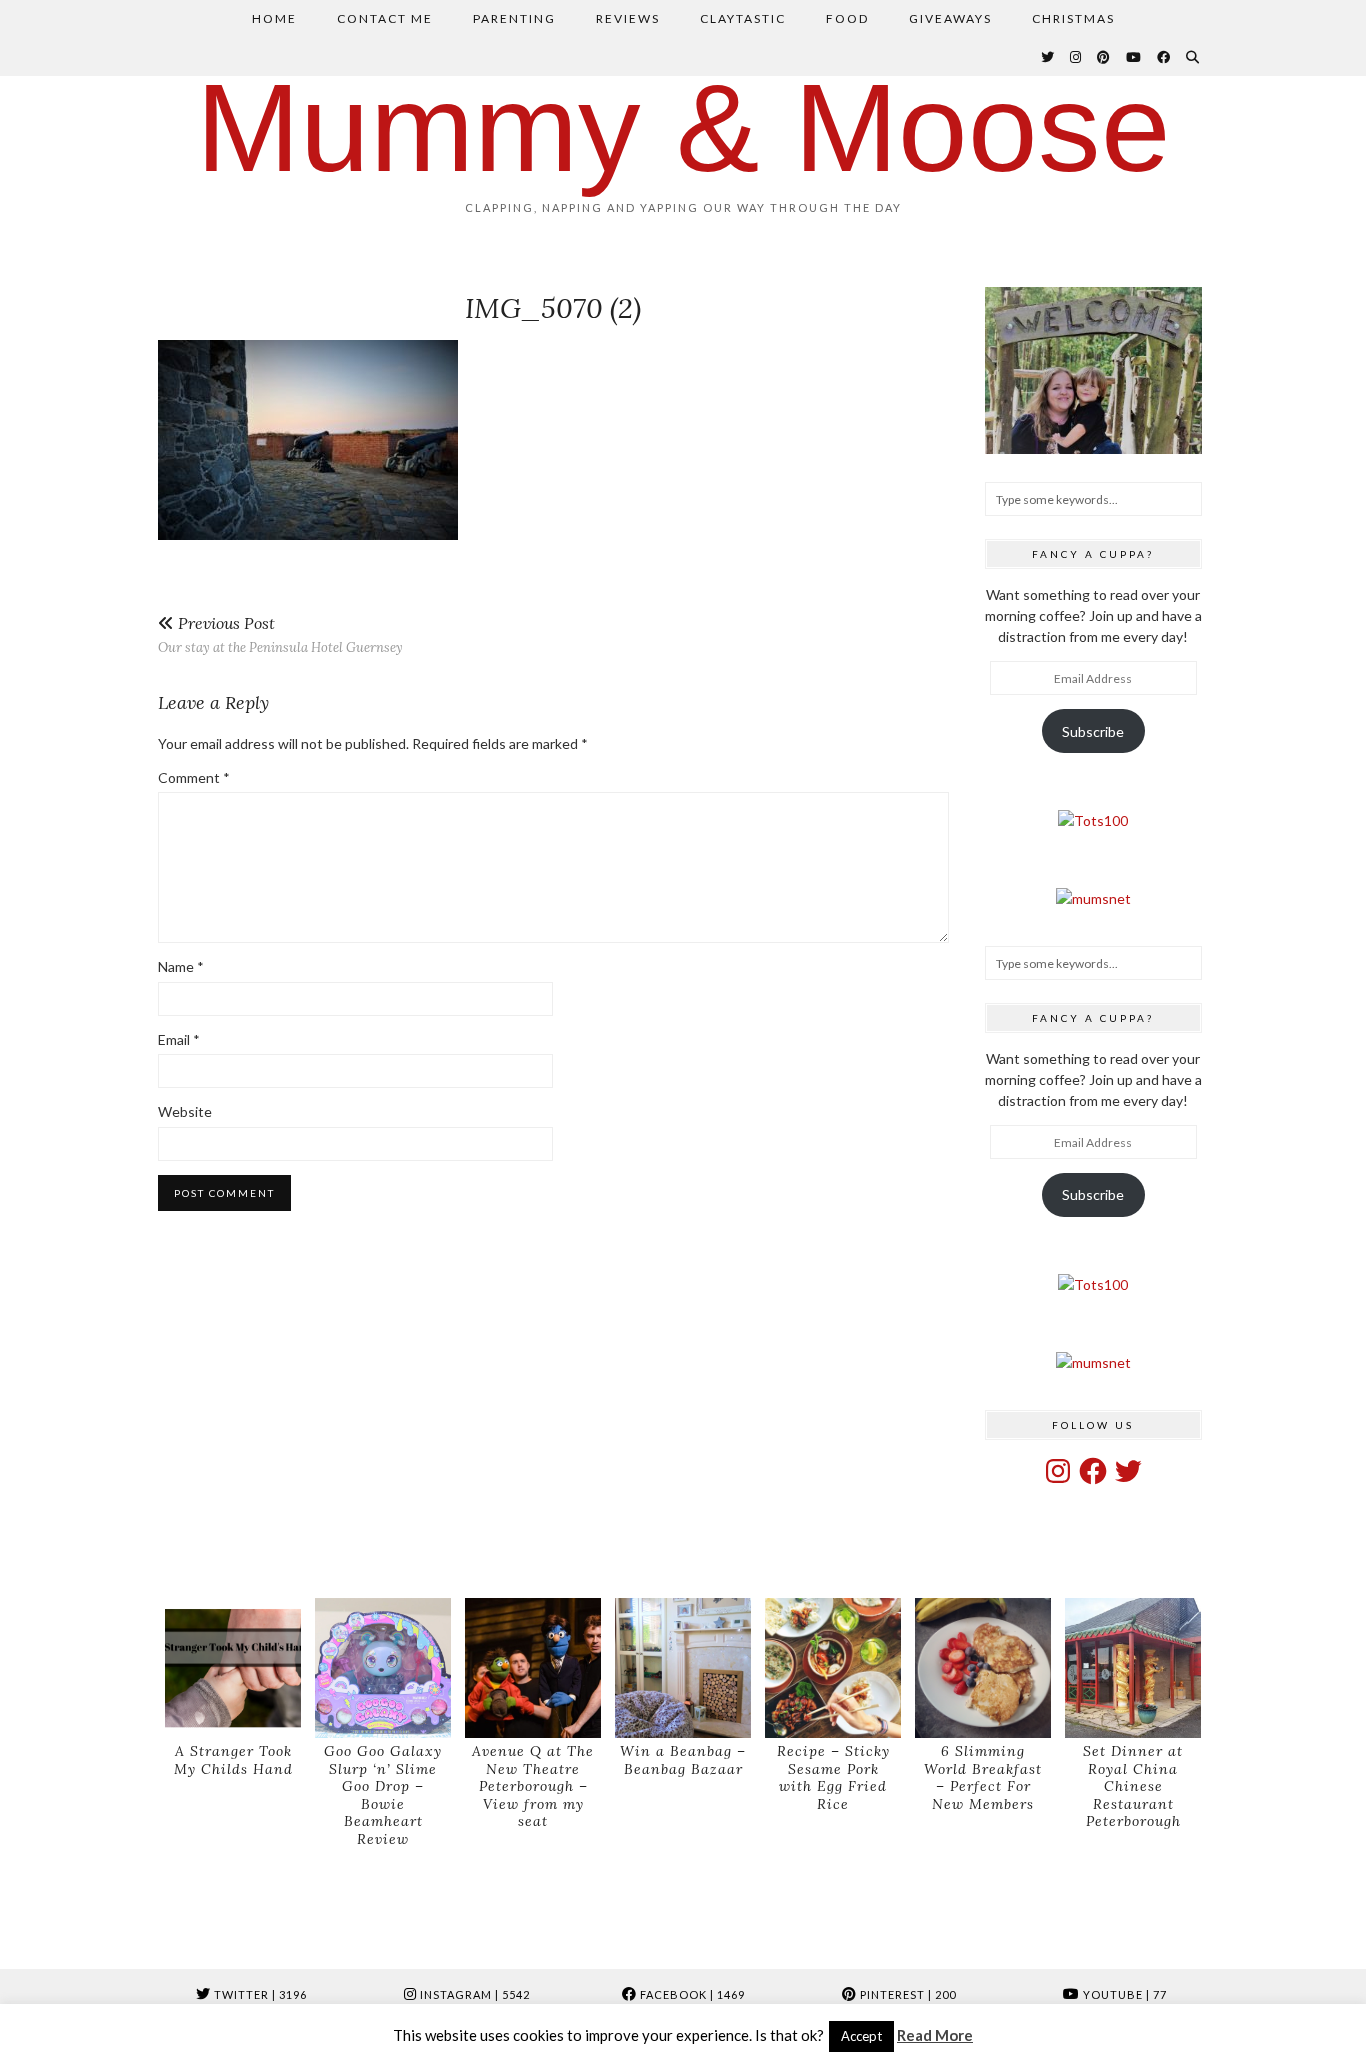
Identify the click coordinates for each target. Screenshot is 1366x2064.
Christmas (1073, 18)
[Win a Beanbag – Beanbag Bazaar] (683, 1668)
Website (185, 1111)
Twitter (259, 1994)
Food (847, 18)
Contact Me (385, 18)
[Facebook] (1164, 57)
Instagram (473, 1994)
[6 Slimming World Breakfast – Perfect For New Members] (983, 1668)
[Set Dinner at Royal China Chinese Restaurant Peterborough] (1133, 1668)
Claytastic (743, 18)
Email (179, 1039)
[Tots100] (1093, 820)
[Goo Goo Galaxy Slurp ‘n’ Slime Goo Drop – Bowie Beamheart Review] (383, 1668)
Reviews (628, 18)
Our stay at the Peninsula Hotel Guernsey (280, 634)
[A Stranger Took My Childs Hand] (233, 1668)
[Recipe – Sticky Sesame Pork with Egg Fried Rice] (833, 1668)
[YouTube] (1134, 57)
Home (274, 18)
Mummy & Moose (683, 127)
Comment (194, 777)
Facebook (691, 1994)
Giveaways (950, 18)
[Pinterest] (1104, 57)
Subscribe (1093, 731)
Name (181, 966)
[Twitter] (1048, 57)
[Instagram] (1076, 57)
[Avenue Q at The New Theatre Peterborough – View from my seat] (533, 1668)
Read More (935, 2035)
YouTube (1123, 1994)
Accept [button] (861, 2036)
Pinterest (906, 1994)
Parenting (514, 18)
